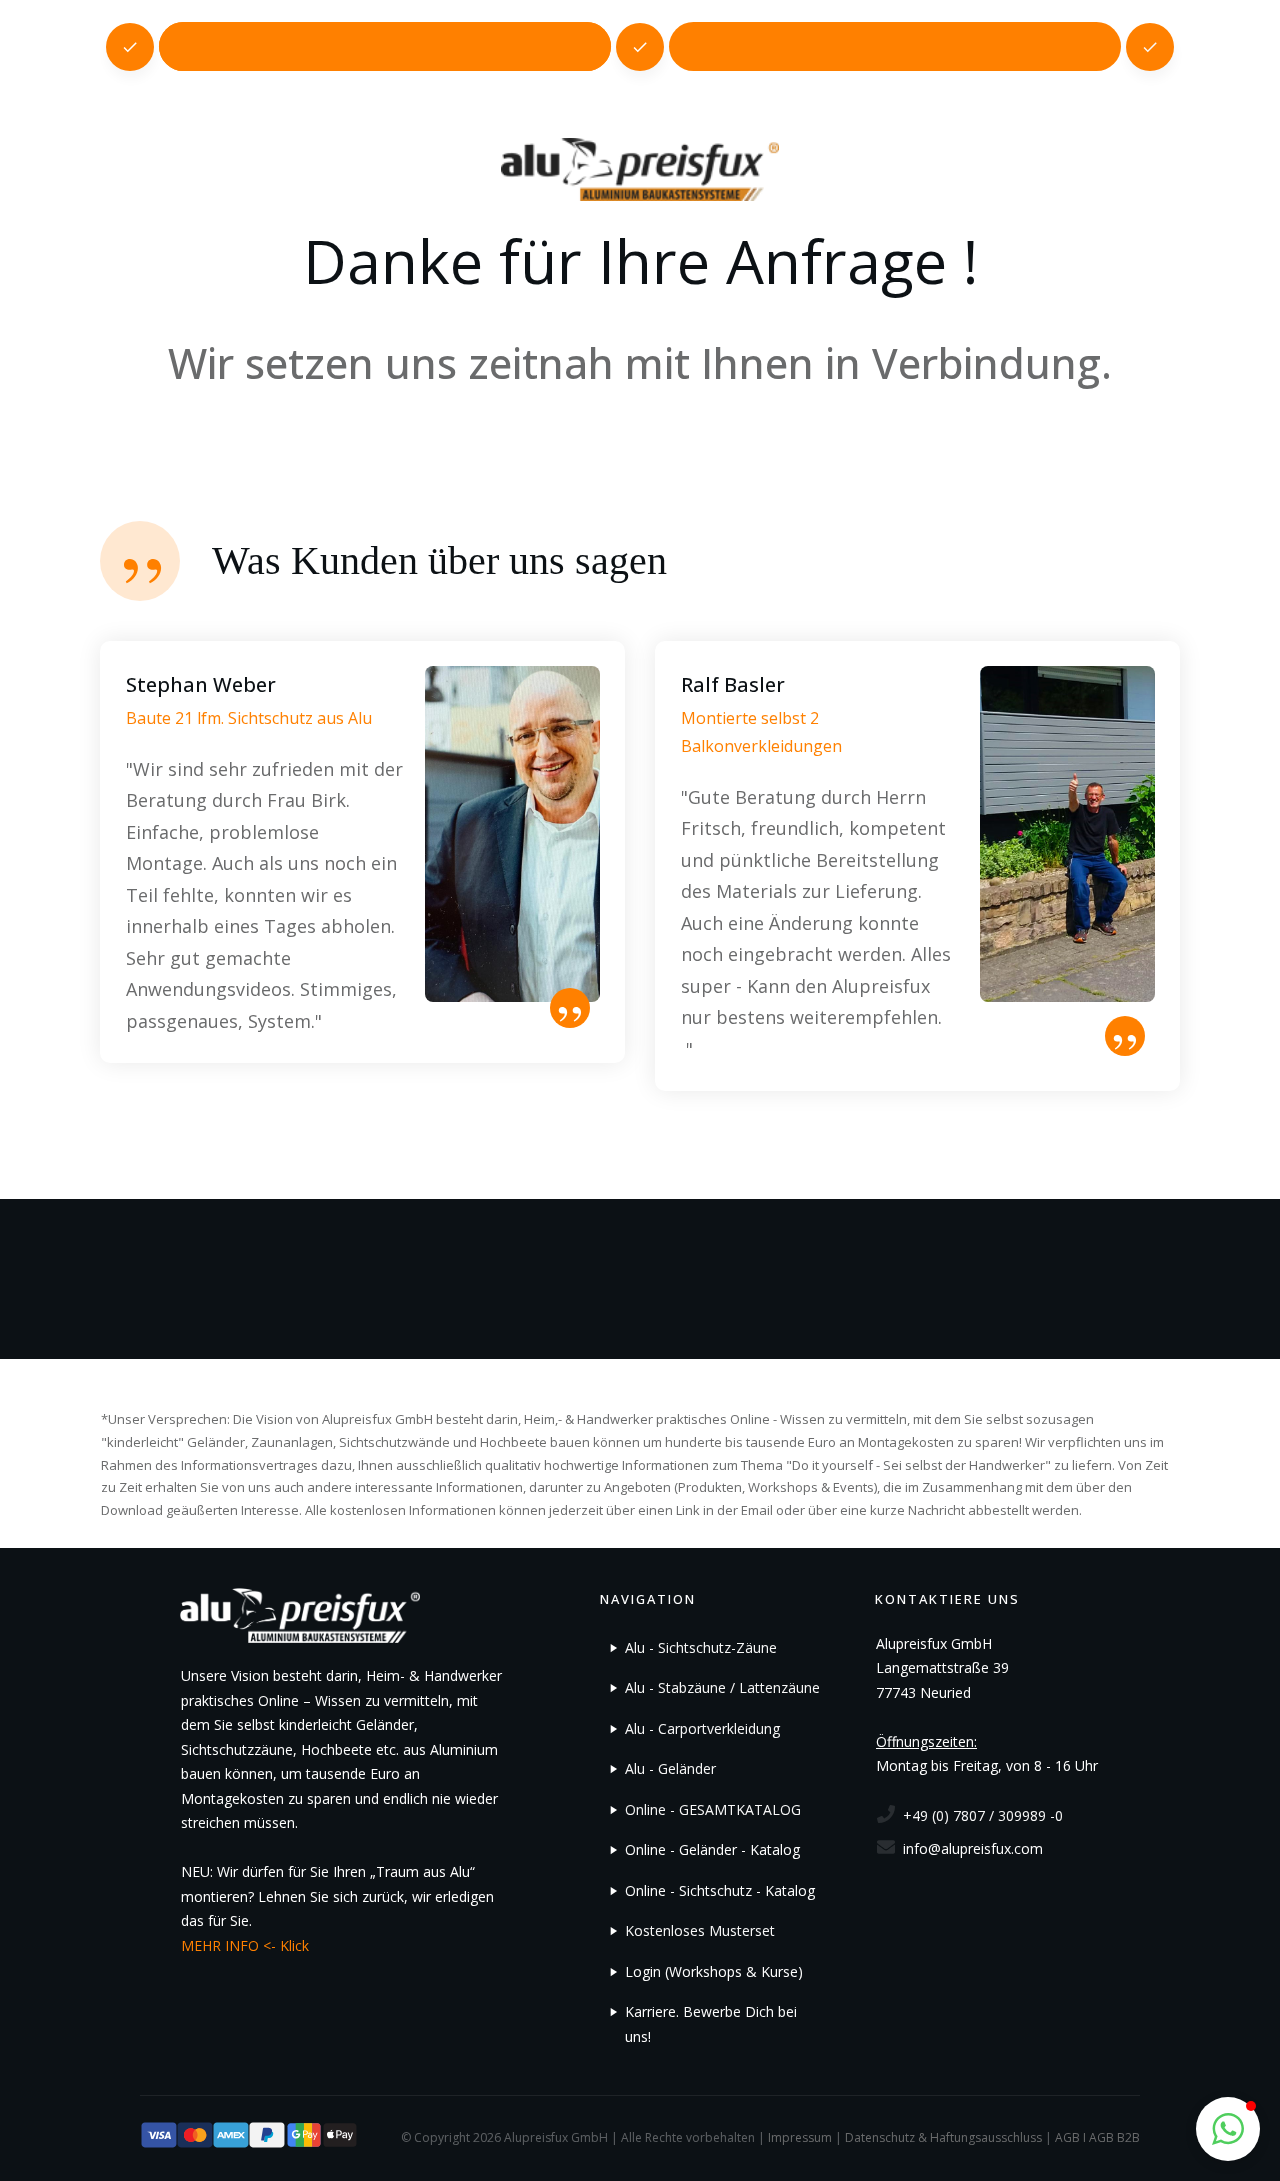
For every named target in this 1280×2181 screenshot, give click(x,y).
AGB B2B (1114, 2137)
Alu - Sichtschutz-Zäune (701, 1647)
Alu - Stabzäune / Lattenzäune (722, 1687)
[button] (1228, 2129)
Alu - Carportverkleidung (702, 1728)
